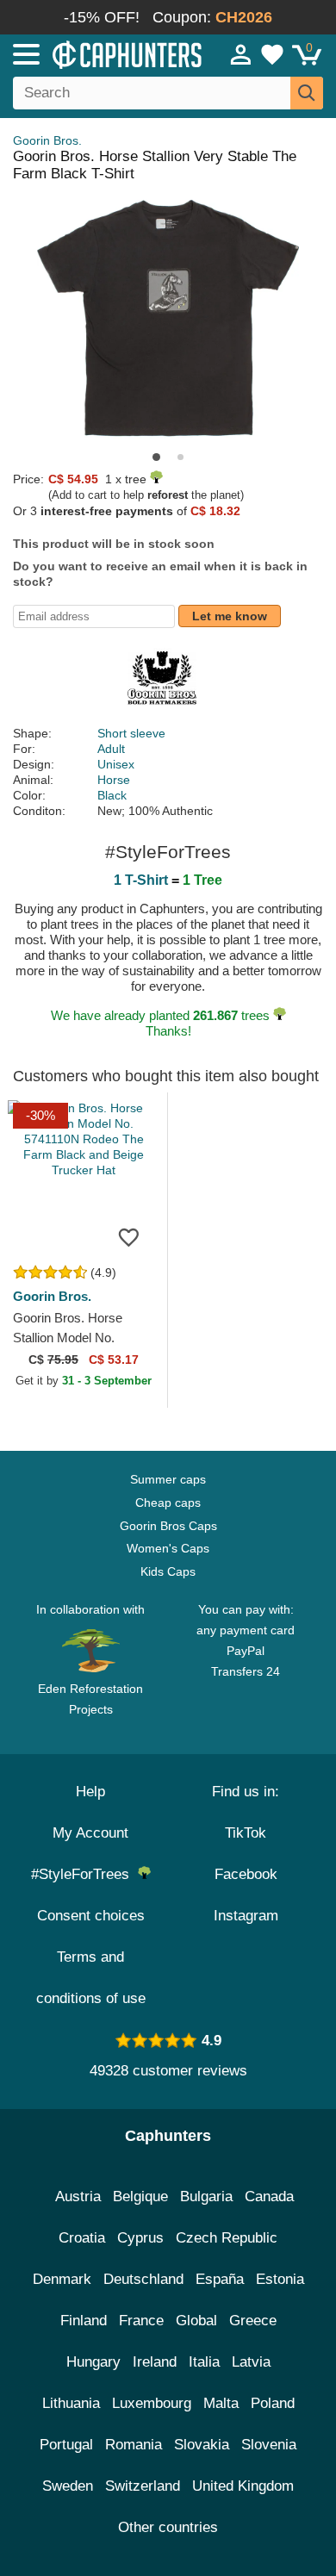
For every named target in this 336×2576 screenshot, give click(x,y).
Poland (273, 2403)
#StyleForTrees (84, 1874)
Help (90, 1792)
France (141, 2321)
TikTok (246, 1833)
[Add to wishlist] (128, 1236)
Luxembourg (152, 2403)
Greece (253, 2321)
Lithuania (71, 2403)
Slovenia (269, 2445)
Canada (269, 2196)
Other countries (168, 2527)
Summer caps (168, 1479)
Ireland (155, 2362)
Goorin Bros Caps (168, 1526)
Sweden (68, 2486)
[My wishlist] (272, 54)
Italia (204, 2362)
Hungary (93, 2362)
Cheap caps (168, 1503)
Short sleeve (131, 733)
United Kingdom (243, 2486)
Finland (84, 2321)
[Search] (307, 93)
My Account (90, 1833)
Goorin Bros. (47, 140)
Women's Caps (168, 1548)
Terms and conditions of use (91, 1978)
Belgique (140, 2196)
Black (112, 795)
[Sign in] (241, 54)
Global (196, 2321)
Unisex (116, 764)
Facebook (246, 1874)
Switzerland (143, 2486)
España (220, 2279)
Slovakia (202, 2445)
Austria (78, 2196)
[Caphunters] (98, 53)
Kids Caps (168, 1571)
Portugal (66, 2445)
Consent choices (91, 1916)
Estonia (280, 2279)
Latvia (251, 2362)
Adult (111, 749)
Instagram (246, 1916)
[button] (156, 457)
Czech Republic (227, 2238)
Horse (114, 780)
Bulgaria (206, 2196)
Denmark (62, 2279)
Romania (134, 2445)
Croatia (82, 2238)
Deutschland (143, 2279)
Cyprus (140, 2238)
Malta (221, 2403)
